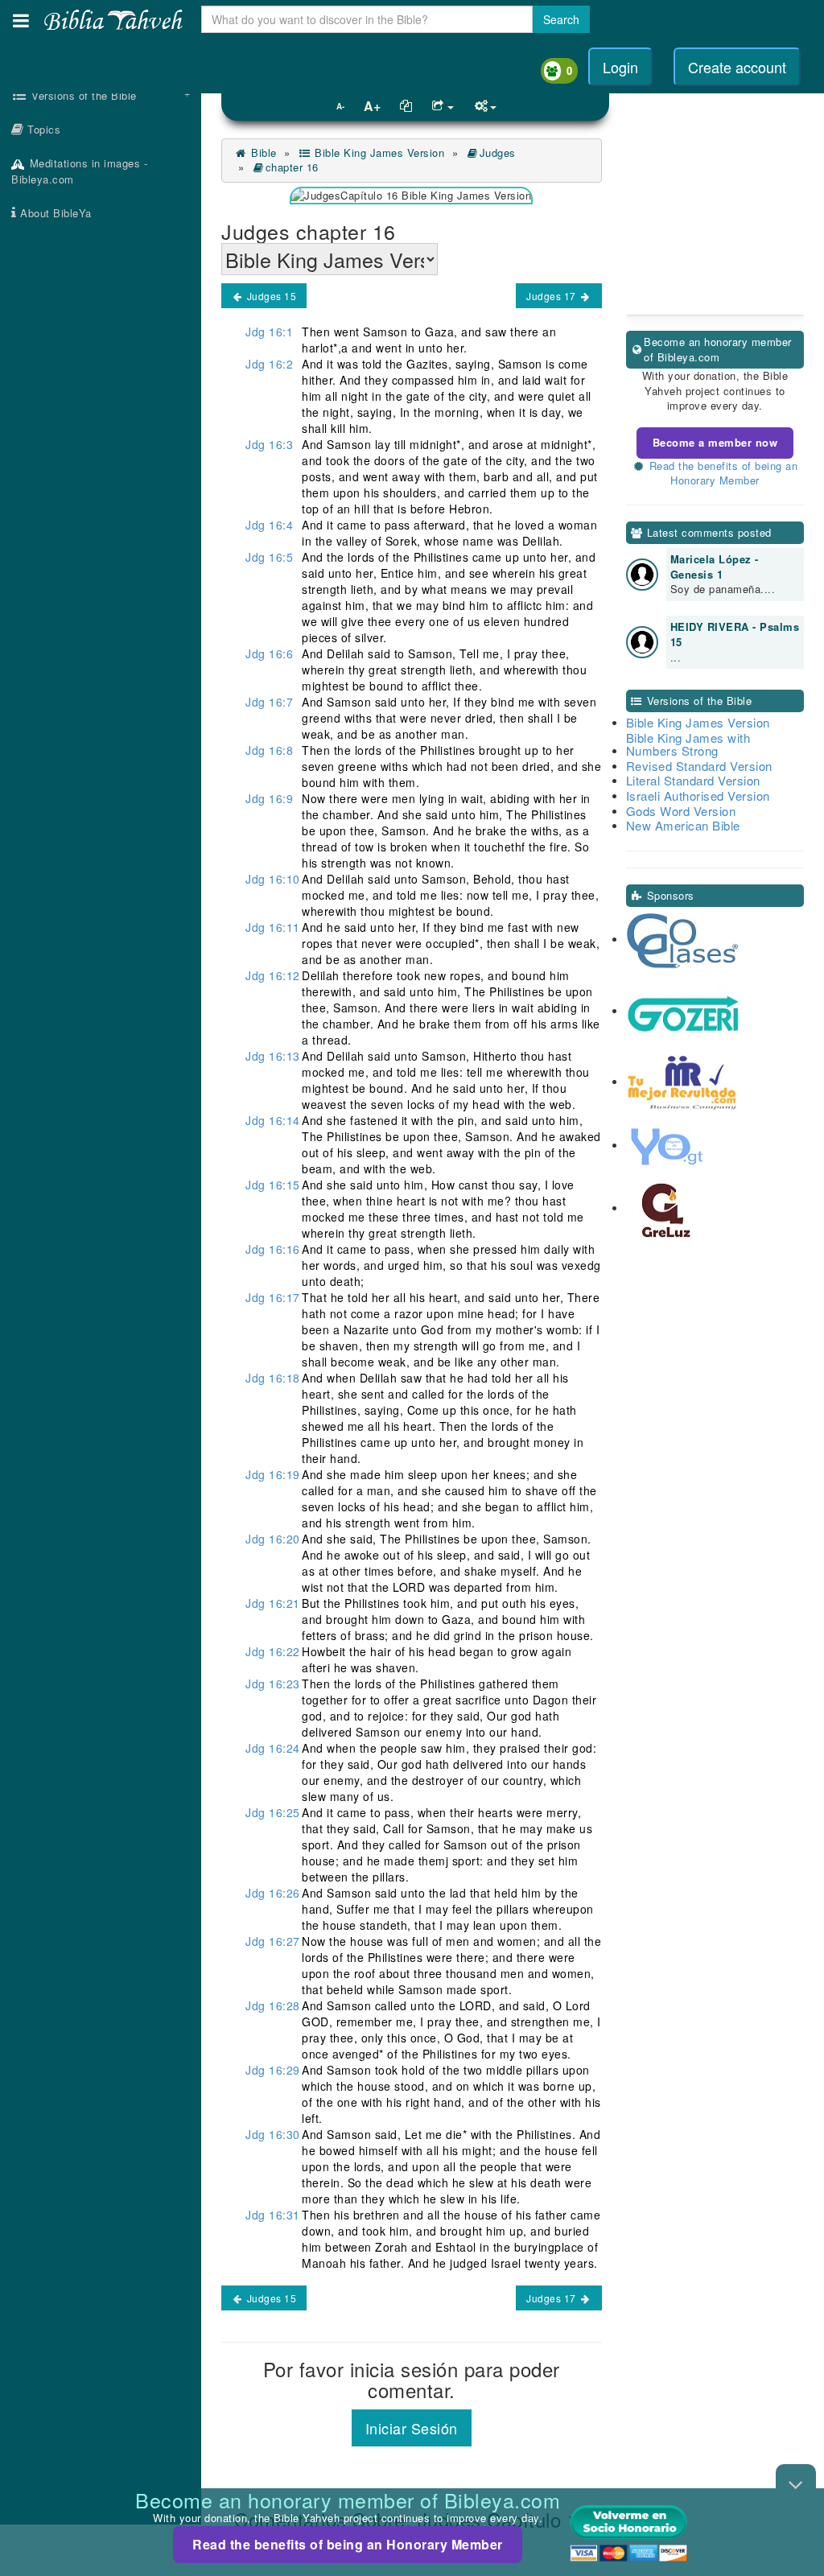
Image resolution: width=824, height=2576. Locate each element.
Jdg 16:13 (273, 1056)
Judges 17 (552, 296)
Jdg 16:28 (273, 2005)
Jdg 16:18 (273, 1378)
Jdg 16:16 (273, 1249)
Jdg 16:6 (269, 653)
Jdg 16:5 (269, 557)
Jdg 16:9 (269, 798)
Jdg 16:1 (269, 332)
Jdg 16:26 (273, 1893)
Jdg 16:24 (273, 1748)
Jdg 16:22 (273, 1651)
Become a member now (715, 442)
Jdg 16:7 (269, 702)
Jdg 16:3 (269, 444)
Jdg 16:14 (273, 1120)
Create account (737, 67)
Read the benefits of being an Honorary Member (348, 2544)
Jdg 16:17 (273, 1297)
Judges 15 (270, 296)
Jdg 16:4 (269, 525)
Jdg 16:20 (273, 1539)
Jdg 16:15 (273, 1185)
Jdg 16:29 (273, 2070)
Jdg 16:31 (273, 2215)
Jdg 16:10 (273, 879)
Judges (498, 152)
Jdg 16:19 (273, 1474)
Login (620, 67)
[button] (21, 21)
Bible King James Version (378, 152)
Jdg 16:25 (273, 1812)
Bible (262, 152)
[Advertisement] (101, 487)
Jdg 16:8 (269, 750)
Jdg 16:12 (273, 975)
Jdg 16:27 (273, 1941)
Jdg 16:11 (273, 927)
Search (561, 19)
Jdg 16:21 (273, 1603)
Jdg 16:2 (269, 364)
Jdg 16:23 (273, 1684)
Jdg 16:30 (273, 2134)
